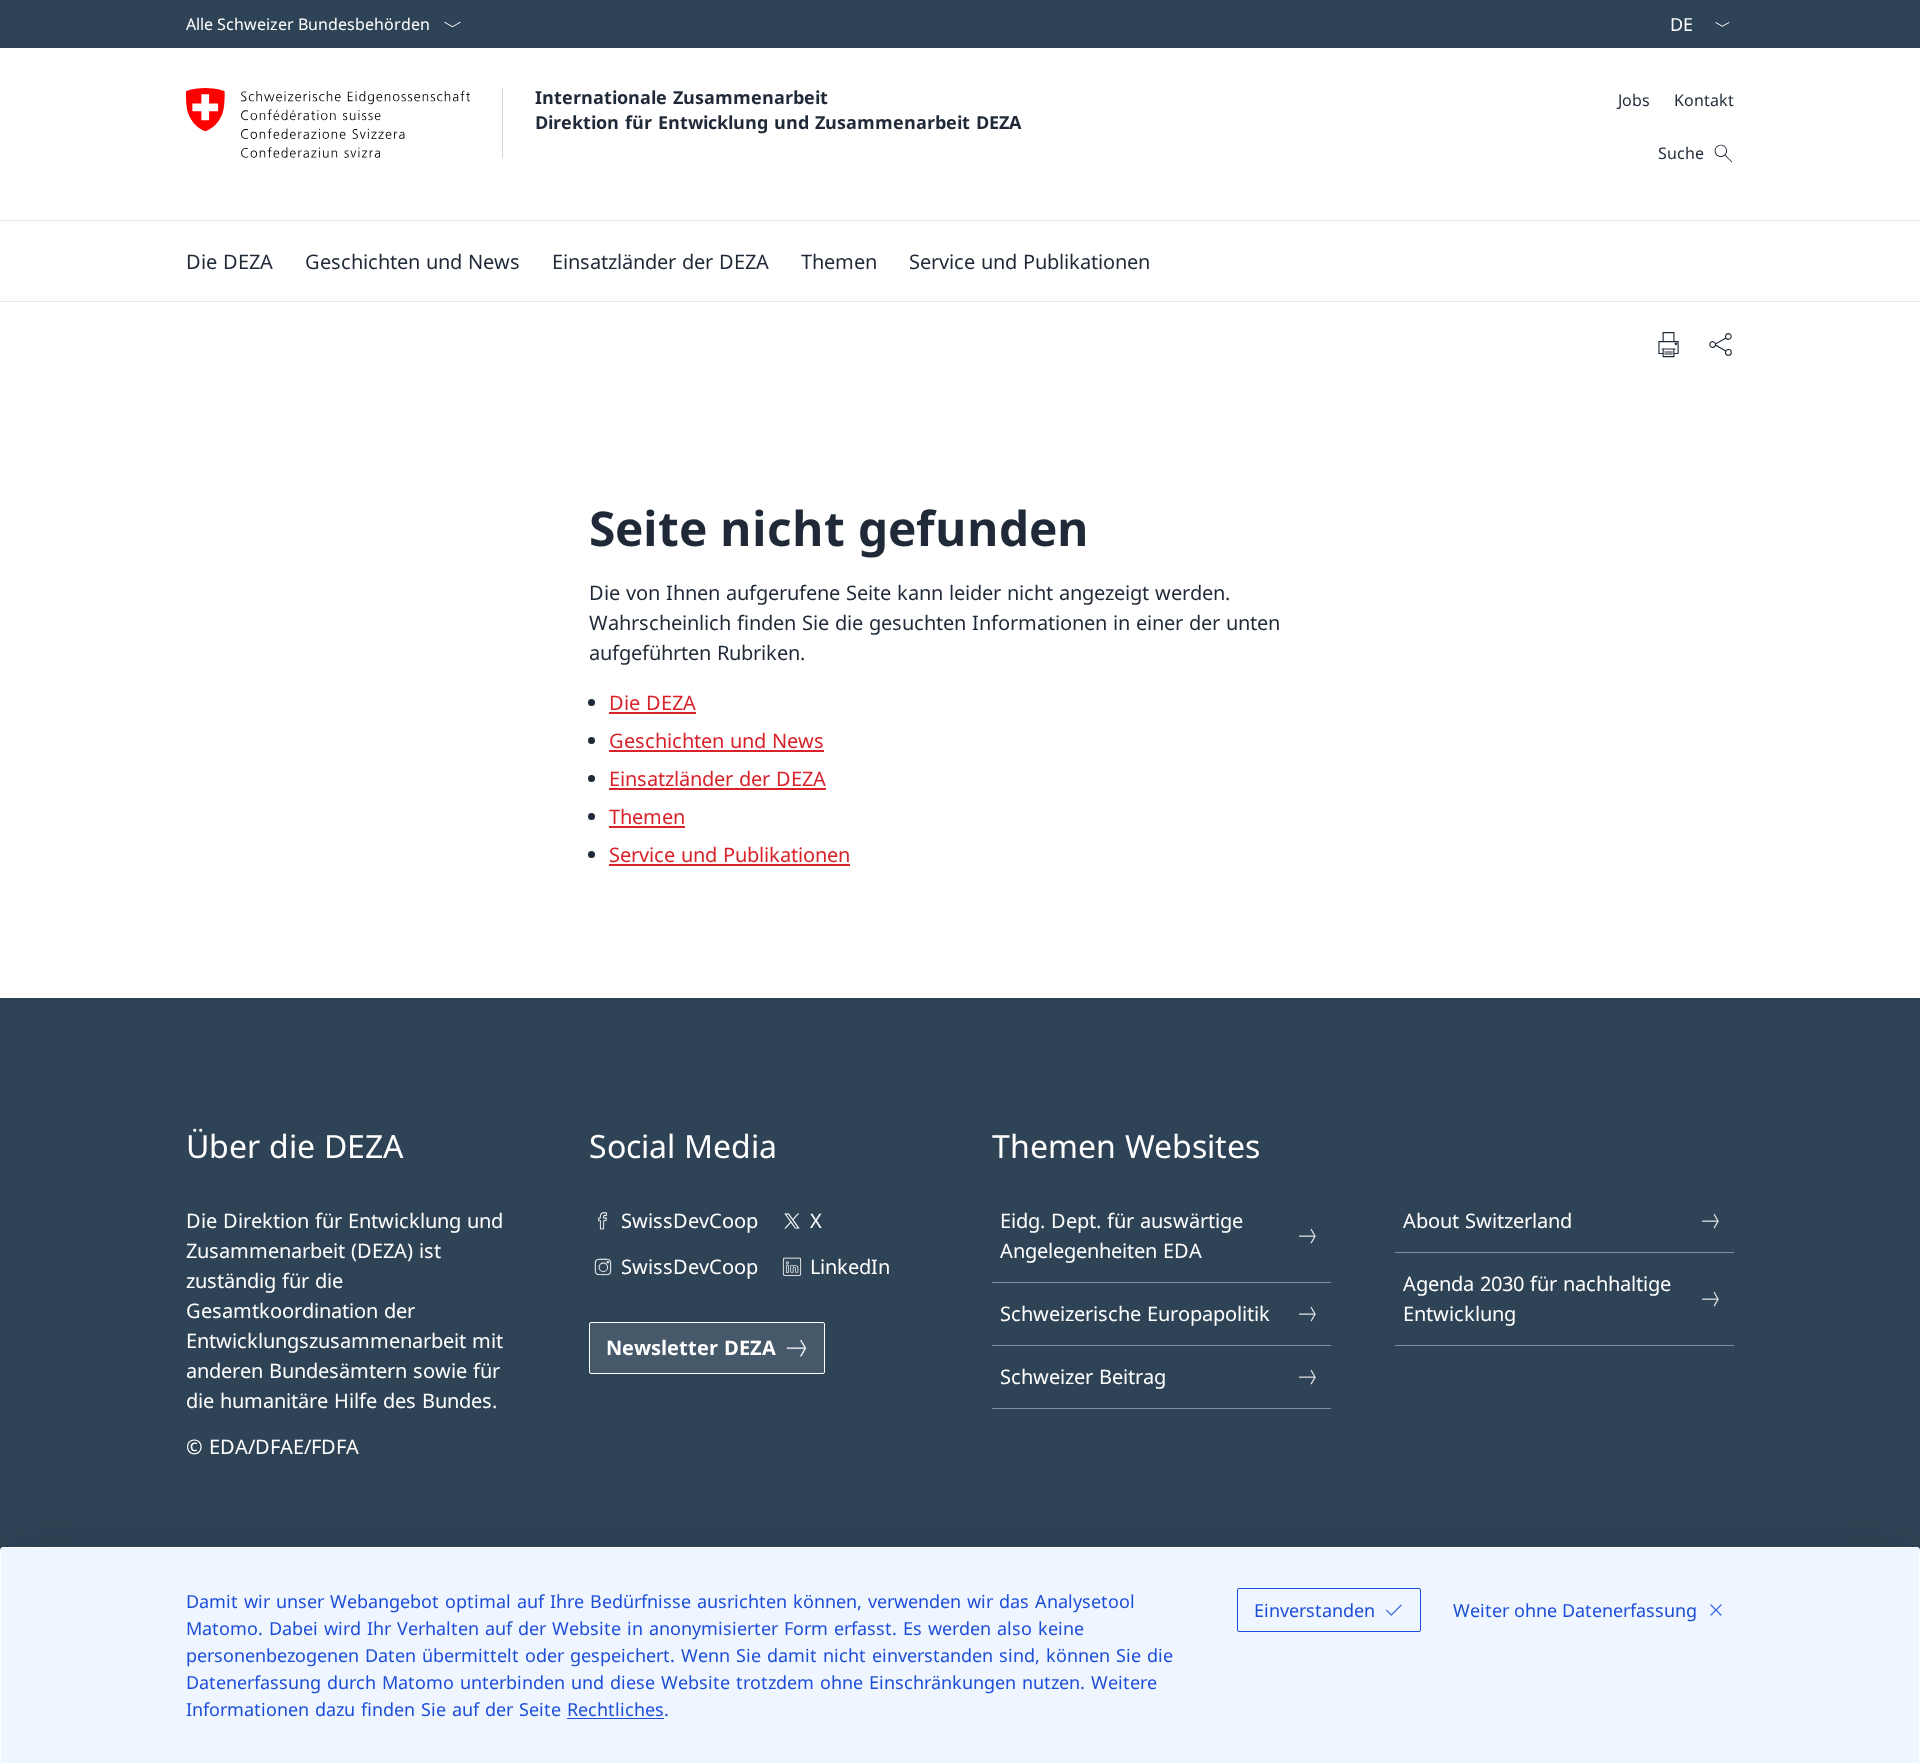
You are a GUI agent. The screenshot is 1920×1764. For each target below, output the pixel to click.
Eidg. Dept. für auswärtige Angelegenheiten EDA (1121, 1235)
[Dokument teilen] (1720, 344)
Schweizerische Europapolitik (1135, 1313)
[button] (229, 261)
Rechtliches (615, 1709)
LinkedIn (850, 1266)
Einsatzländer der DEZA (717, 778)
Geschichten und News (716, 740)
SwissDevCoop (689, 1220)
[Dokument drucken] (1668, 344)
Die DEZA (652, 702)
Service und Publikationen (729, 854)
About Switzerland (1487, 1220)
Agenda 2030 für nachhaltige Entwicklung (1537, 1298)
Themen (647, 816)
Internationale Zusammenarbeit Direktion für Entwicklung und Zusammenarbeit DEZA (778, 109)
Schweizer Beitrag (1083, 1376)
